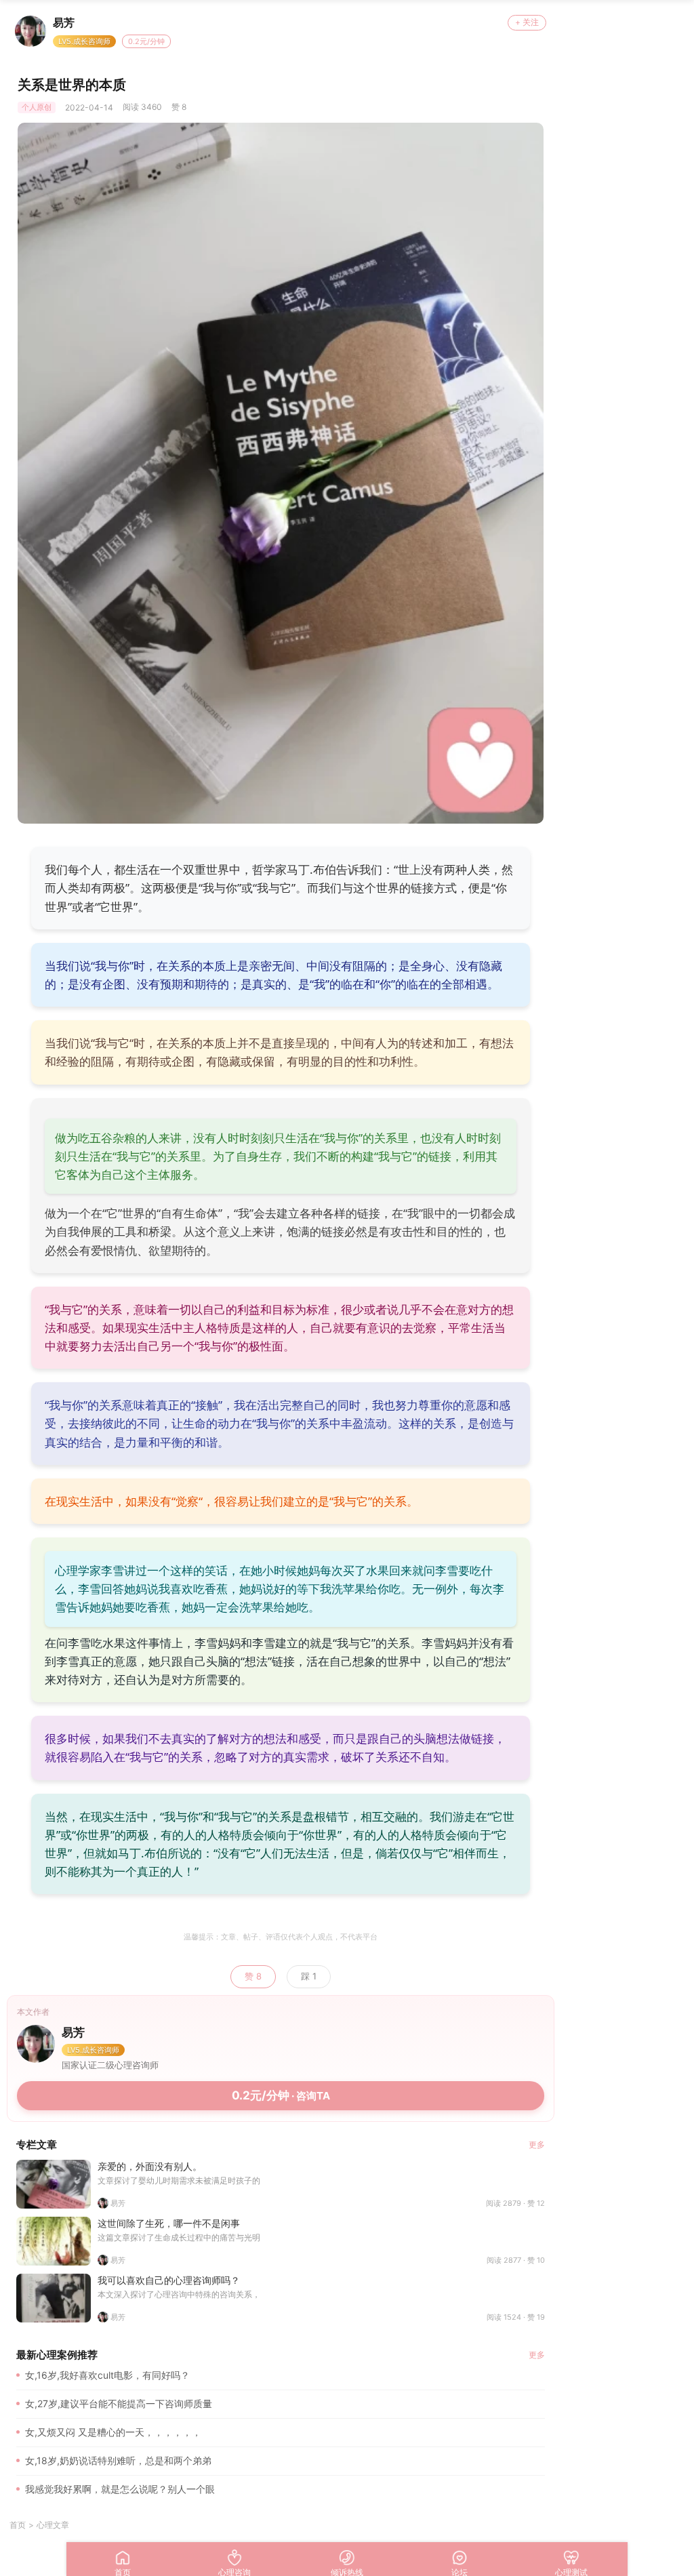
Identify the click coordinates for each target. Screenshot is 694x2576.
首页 (18, 2525)
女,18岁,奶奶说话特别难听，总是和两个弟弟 (118, 2460)
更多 (537, 2145)
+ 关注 (527, 22)
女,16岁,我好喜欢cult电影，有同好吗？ (107, 2375)
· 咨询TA (281, 2095)
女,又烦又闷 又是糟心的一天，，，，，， (113, 2432)
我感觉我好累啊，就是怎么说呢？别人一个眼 (120, 2489)
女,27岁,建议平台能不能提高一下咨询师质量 (119, 2403)
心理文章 (53, 2525)
